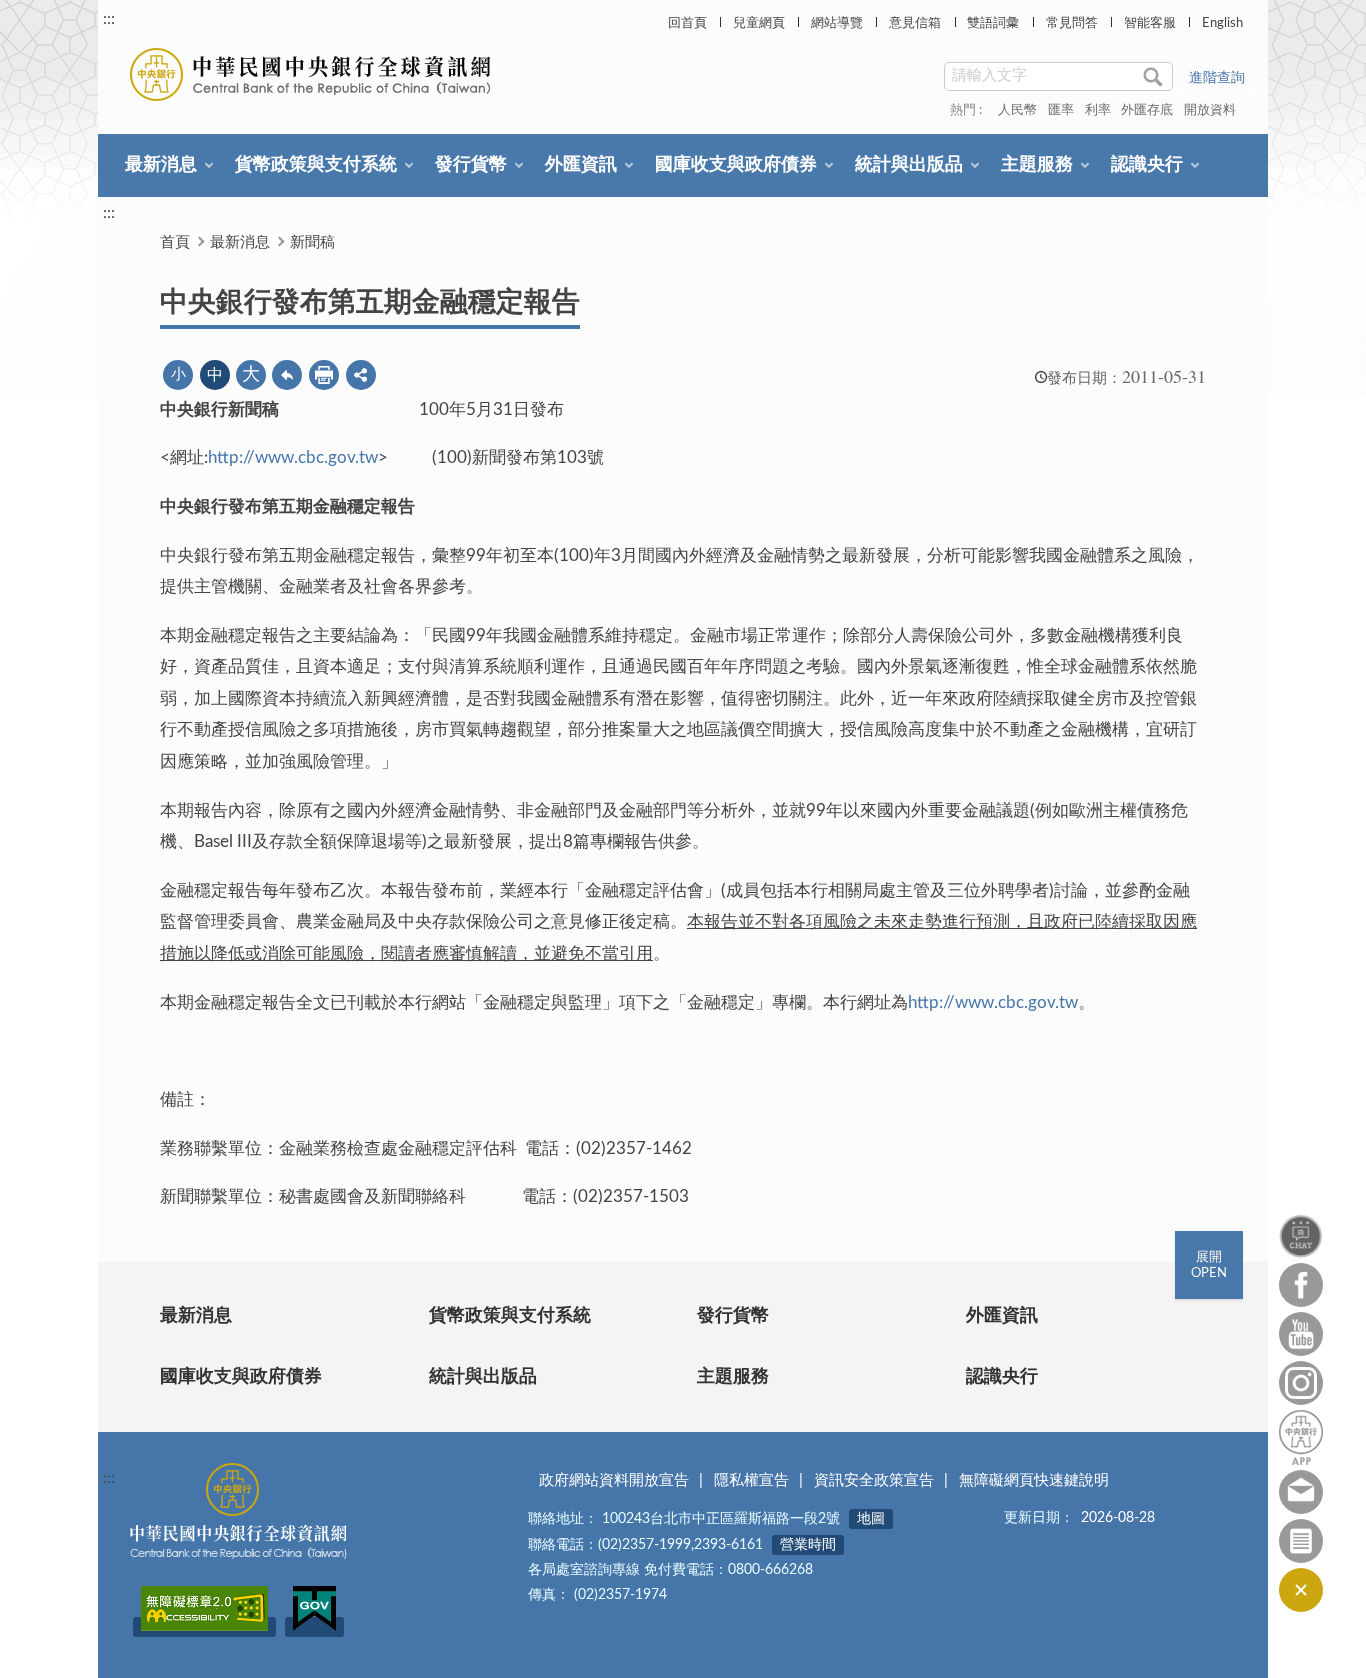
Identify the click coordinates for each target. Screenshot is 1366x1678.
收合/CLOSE (1301, 1590)
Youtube (1301, 1334)
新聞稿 (312, 242)
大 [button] (251, 375)
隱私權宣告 (751, 1480)
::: (109, 19)
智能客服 (1150, 23)
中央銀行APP (1301, 1437)
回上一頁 (287, 375)
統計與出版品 (909, 165)
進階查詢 (1217, 78)
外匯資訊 (581, 165)
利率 (1098, 110)
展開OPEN (1209, 1265)
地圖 (871, 1519)
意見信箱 (915, 23)
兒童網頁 (759, 23)
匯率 (1061, 110)
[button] (361, 375)
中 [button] (215, 375)
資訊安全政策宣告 (874, 1480)
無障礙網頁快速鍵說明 (1034, 1480)
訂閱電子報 (1301, 1541)
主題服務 (1037, 165)
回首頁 (687, 23)
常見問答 (1072, 23)
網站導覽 (837, 23)
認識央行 (1147, 165)
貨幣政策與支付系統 (316, 165)
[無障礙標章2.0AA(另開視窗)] (204, 1627)
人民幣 (1017, 110)
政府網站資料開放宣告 (614, 1480)
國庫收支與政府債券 (736, 165)
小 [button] (178, 374)
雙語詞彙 (993, 23)
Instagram (1301, 1383)
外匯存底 (1147, 110)
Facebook (1301, 1285)
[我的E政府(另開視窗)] (314, 1627)
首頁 (175, 242)
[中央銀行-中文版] (312, 74)
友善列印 (324, 375)
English (1222, 23)
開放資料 (1210, 110)
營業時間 (808, 1545)
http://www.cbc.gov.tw (293, 457)
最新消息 (161, 165)
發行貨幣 (471, 165)
